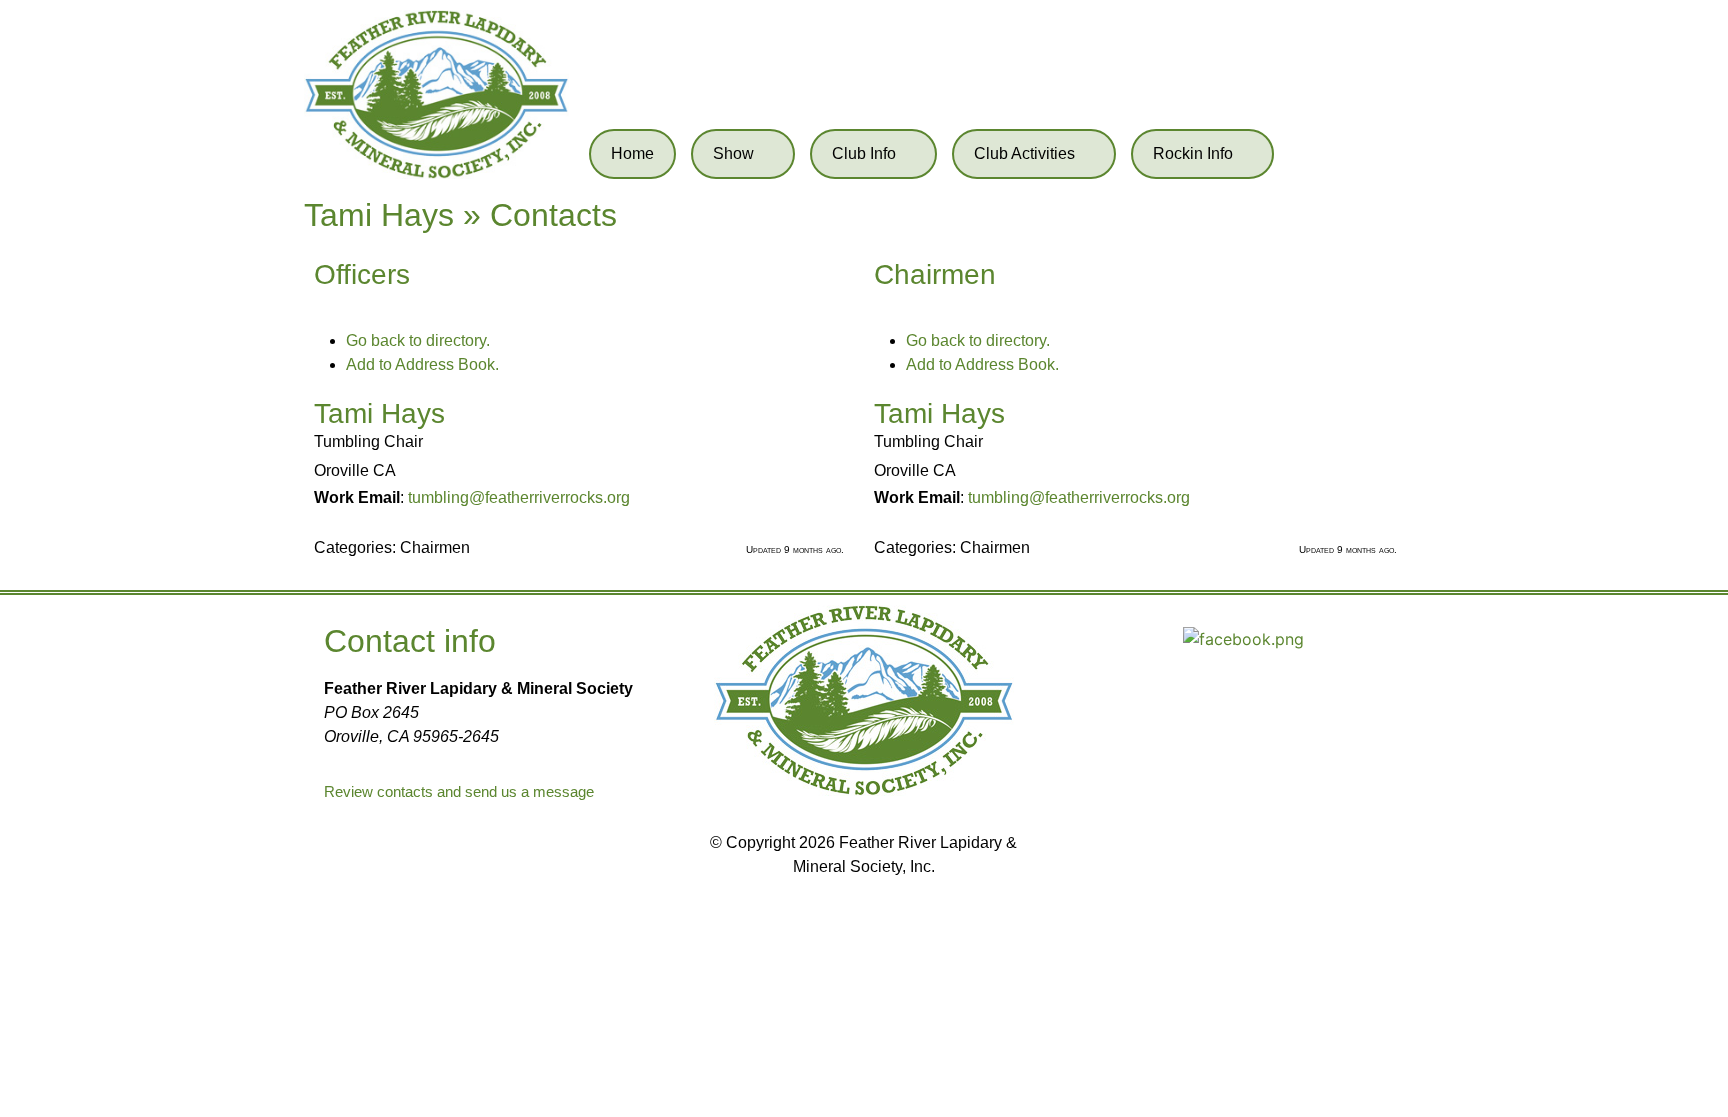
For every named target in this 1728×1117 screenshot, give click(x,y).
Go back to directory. (418, 340)
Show (733, 153)
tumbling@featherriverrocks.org (519, 497)
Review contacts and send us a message (459, 791)
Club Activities (1024, 153)
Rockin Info (1193, 153)
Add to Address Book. (422, 364)
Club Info (864, 153)
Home (632, 153)
